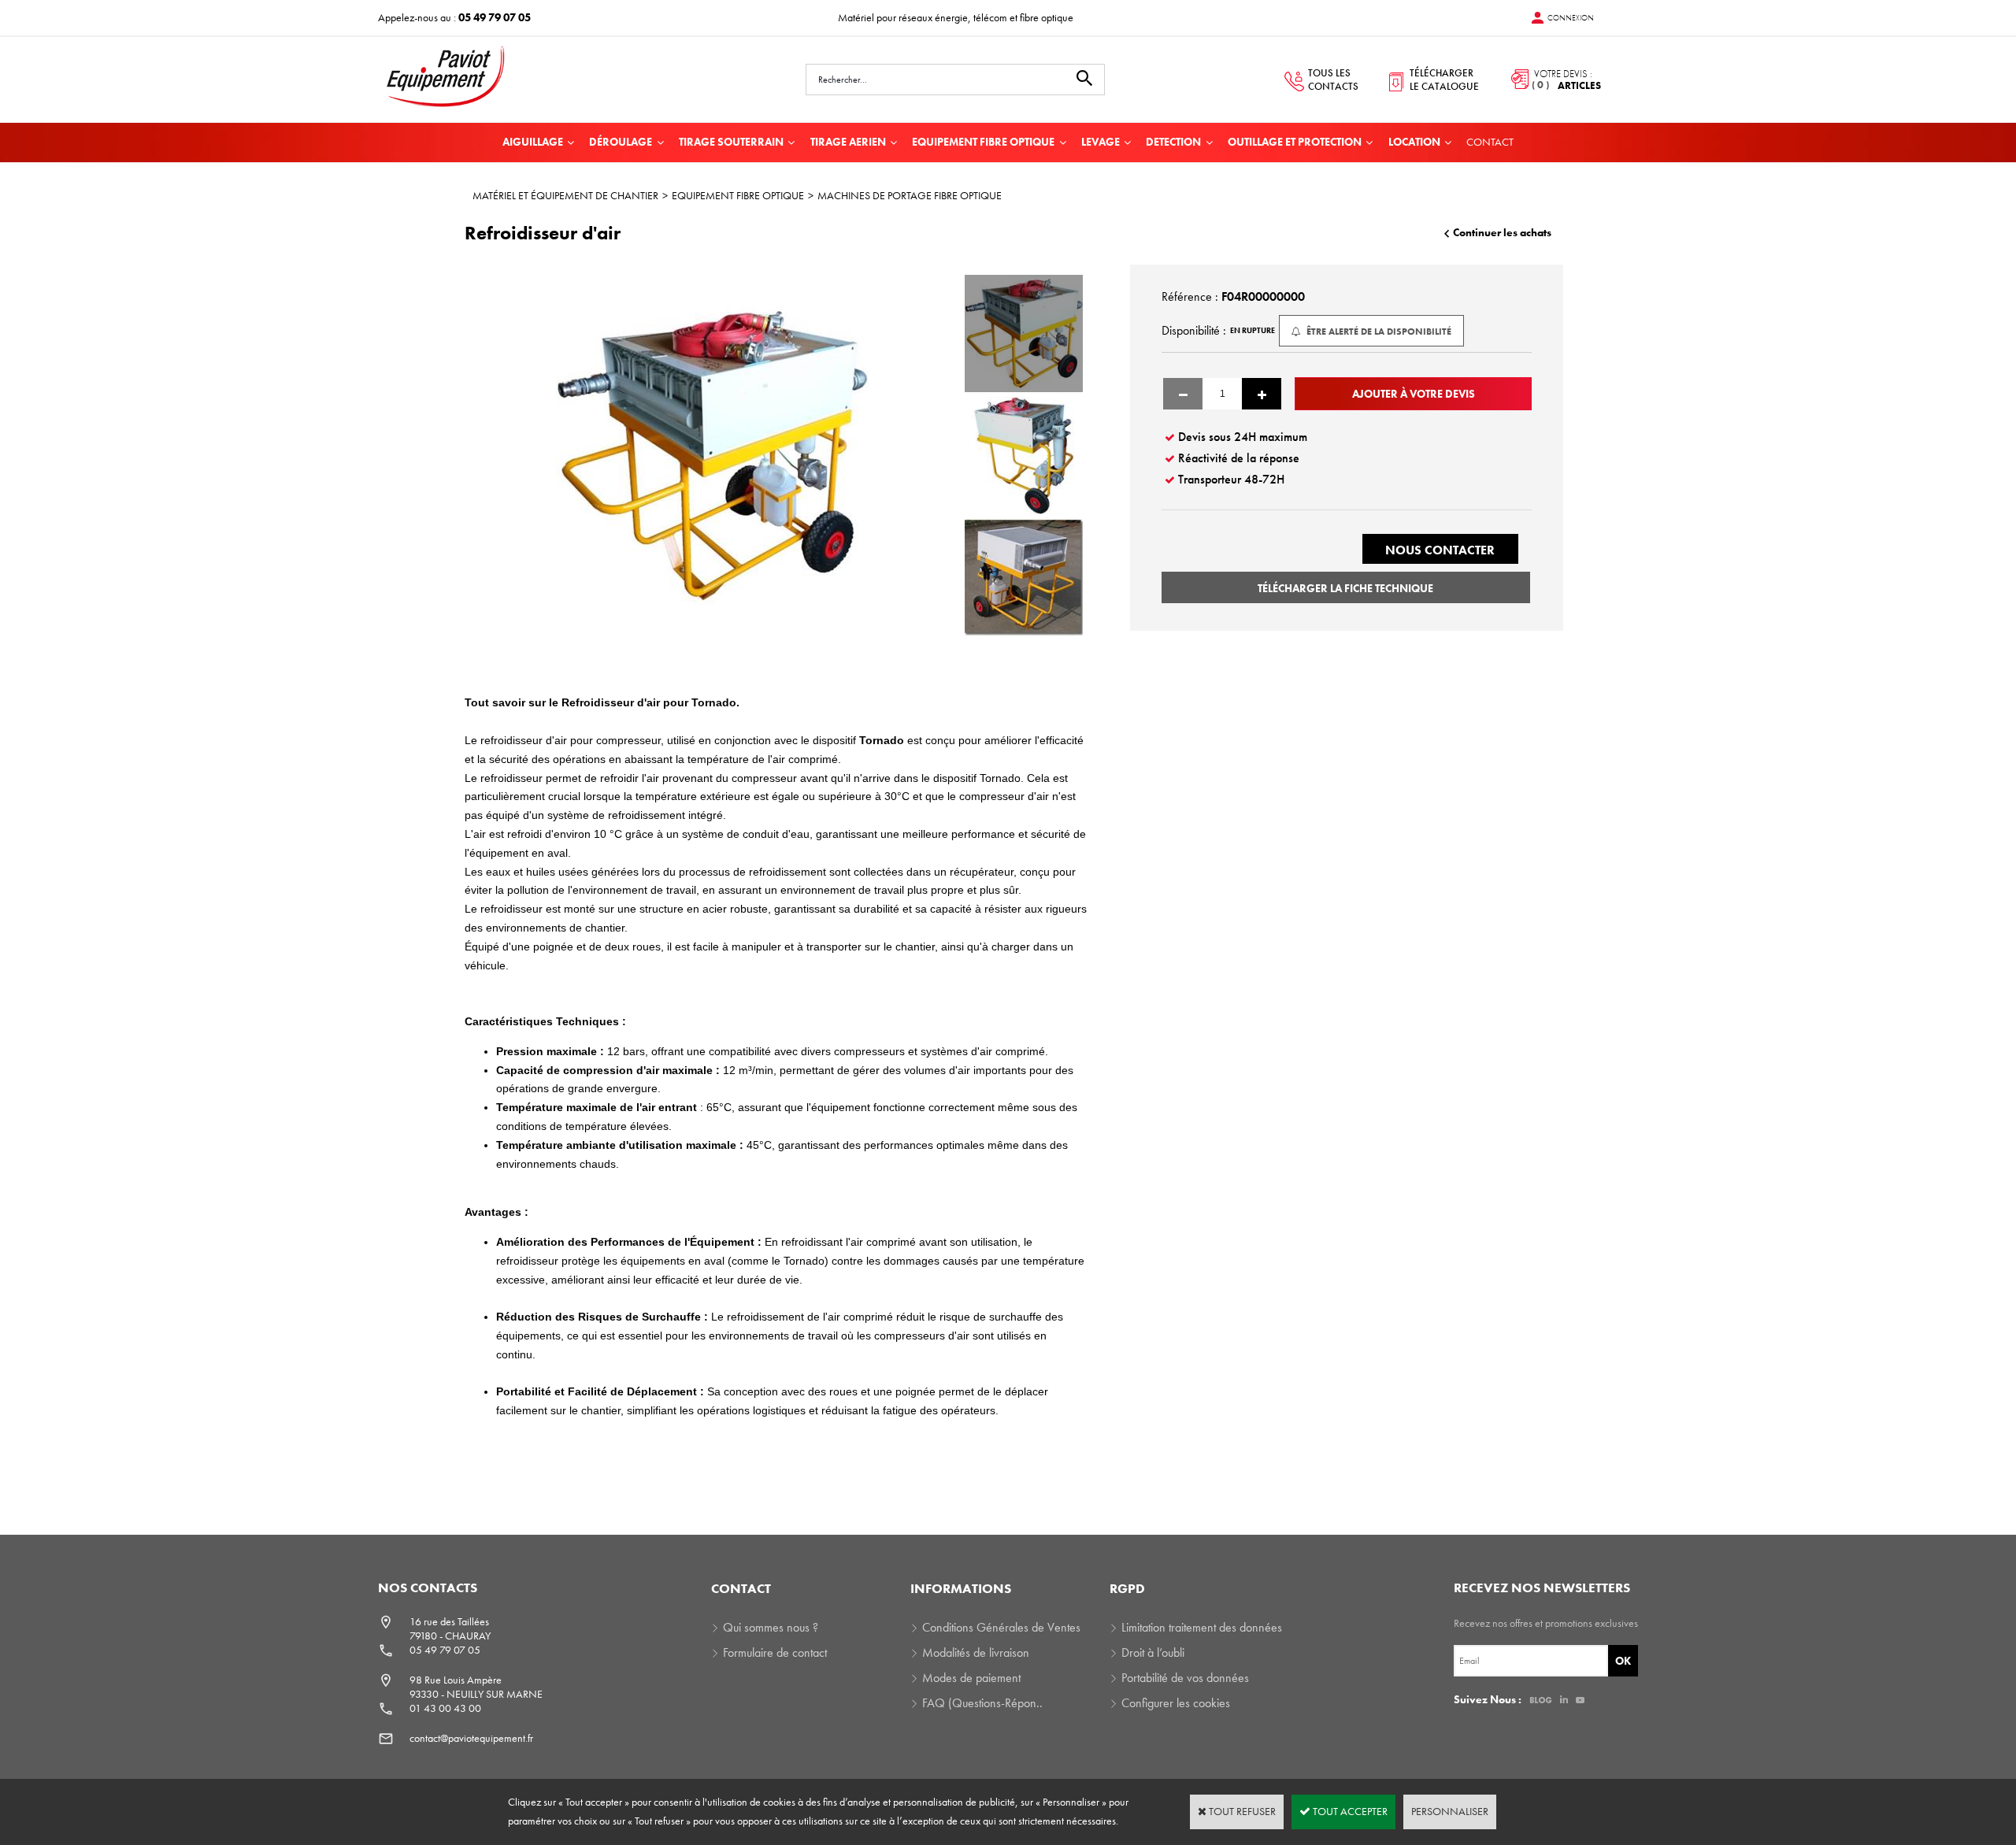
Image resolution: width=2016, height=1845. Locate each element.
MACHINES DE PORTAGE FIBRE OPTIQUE (910, 195)
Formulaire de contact (775, 1652)
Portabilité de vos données (1185, 1678)
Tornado (880, 740)
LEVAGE (1101, 142)
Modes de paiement (971, 1678)
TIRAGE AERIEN (848, 142)
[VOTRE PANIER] (1551, 80)
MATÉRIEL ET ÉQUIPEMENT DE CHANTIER (565, 195)
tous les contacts (1333, 80)
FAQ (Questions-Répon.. (982, 1703)
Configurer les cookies (1176, 1703)
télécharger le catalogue (1444, 80)
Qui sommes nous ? (771, 1627)
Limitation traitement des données (1202, 1627)
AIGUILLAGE (533, 142)
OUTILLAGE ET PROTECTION (1295, 142)
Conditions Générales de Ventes (1001, 1627)
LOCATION (1414, 142)
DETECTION (1173, 142)
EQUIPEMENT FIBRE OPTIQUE (983, 142)
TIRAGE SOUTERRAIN (731, 142)
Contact (1490, 142)
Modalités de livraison (976, 1652)
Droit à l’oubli (1153, 1652)
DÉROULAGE (621, 142)
